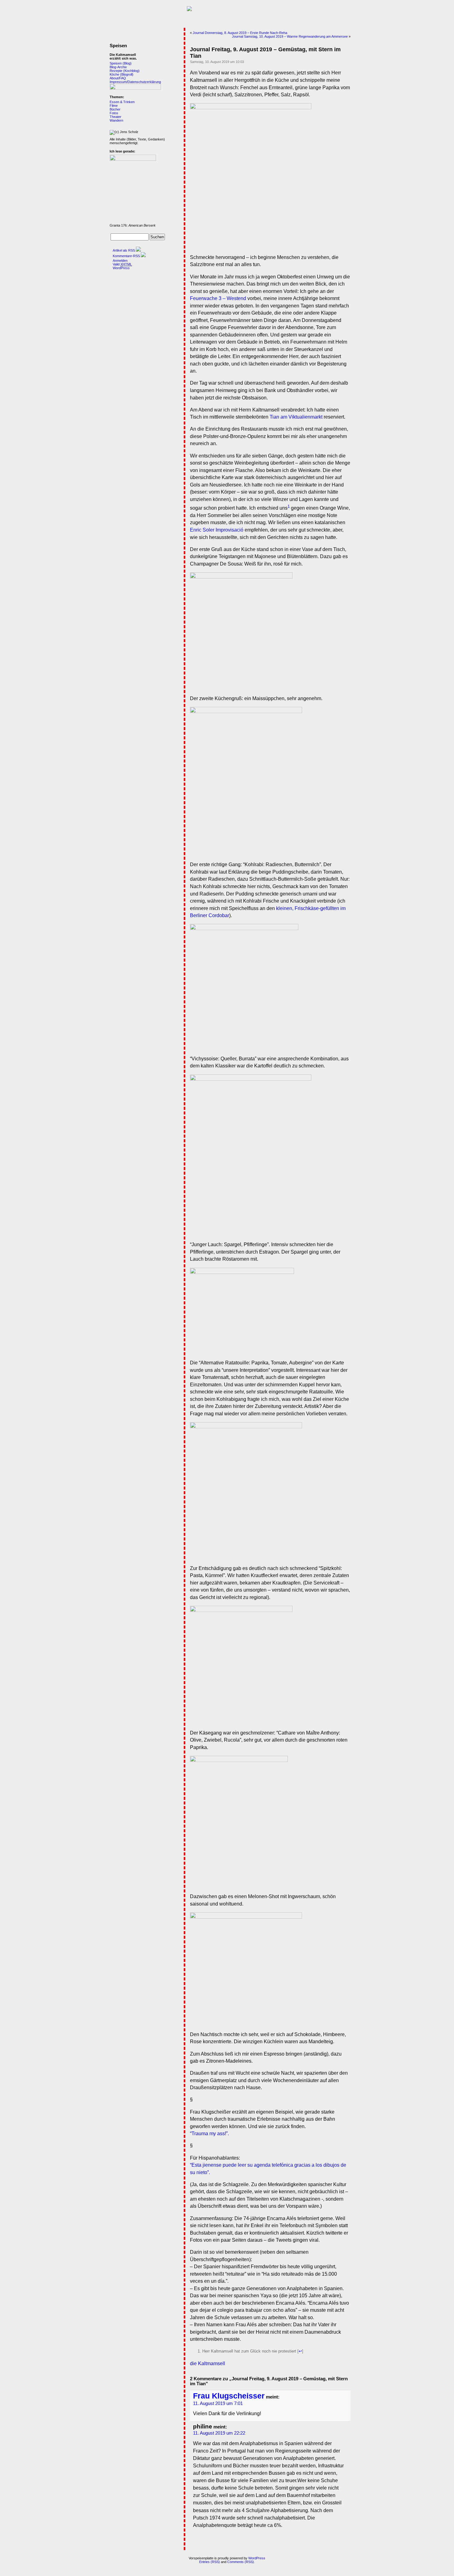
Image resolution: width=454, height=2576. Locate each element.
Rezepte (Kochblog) (125, 71)
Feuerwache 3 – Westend (218, 298)
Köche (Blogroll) (122, 74)
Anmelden (120, 261)
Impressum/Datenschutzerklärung (135, 82)
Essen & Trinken (122, 102)
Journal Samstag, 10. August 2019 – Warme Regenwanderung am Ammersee (290, 36)
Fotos (114, 113)
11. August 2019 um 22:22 (219, 2433)
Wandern (116, 120)
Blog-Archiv (118, 67)
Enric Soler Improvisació (217, 530)
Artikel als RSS (124, 250)
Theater (116, 117)
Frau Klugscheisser (229, 2396)
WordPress (121, 268)
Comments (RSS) (241, 2562)
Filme (114, 106)
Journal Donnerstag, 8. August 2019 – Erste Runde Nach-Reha (240, 33)
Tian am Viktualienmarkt (296, 417)
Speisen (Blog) (121, 63)
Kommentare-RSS (126, 256)
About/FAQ (118, 78)
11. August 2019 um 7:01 (218, 2403)
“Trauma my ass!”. (209, 2133)
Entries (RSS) (210, 2562)
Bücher (115, 109)
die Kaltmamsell (208, 2363)
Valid (122, 264)
